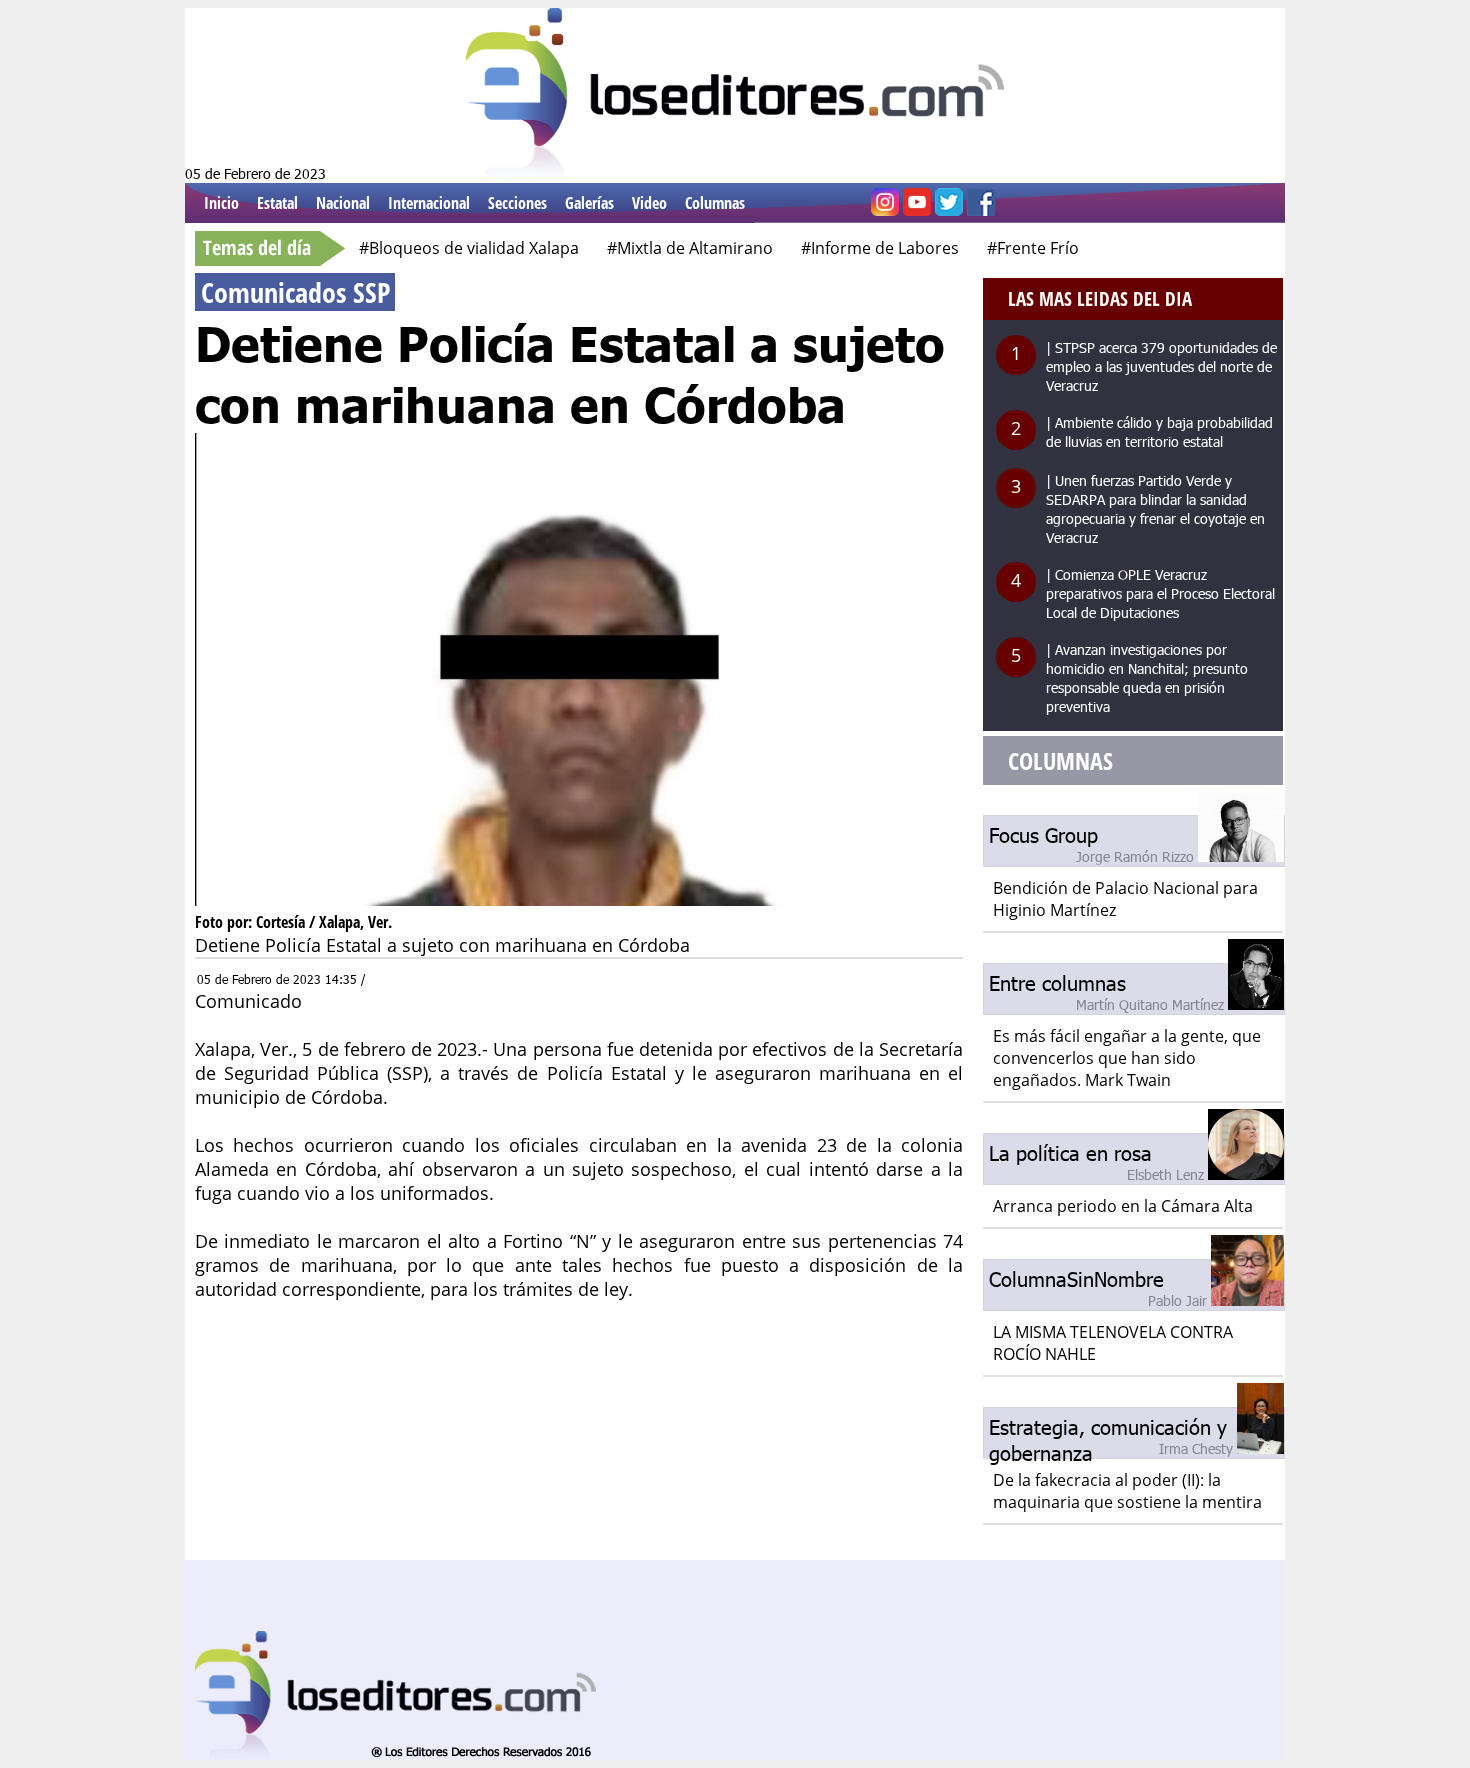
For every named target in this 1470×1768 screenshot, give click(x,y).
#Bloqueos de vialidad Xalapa (469, 248)
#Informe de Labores (880, 248)
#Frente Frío (1033, 248)
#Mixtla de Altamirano (690, 248)
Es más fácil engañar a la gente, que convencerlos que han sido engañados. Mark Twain (1127, 1058)
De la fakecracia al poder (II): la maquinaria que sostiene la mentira (1127, 1491)
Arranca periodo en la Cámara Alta (1123, 1206)
